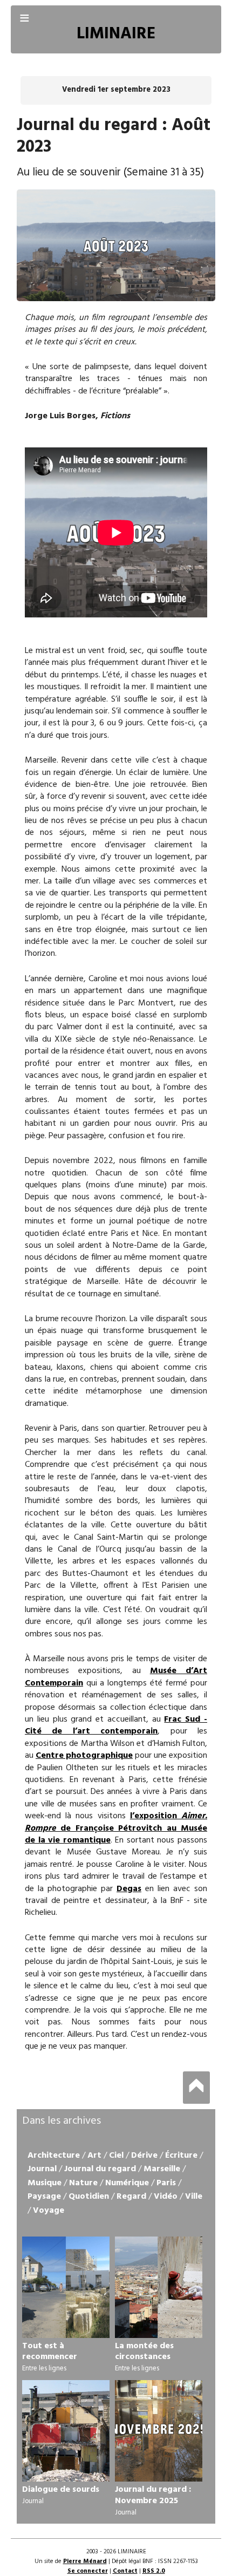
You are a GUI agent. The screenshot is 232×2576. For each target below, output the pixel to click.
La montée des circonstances (144, 2352)
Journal (42, 2169)
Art (94, 2156)
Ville (194, 2197)
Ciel (116, 2156)
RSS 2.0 (154, 2571)
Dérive (144, 2156)
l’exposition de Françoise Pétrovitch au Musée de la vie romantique (116, 1828)
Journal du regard (100, 2169)
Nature (83, 2183)
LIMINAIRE (116, 34)
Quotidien (89, 2197)
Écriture (181, 2156)
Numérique (127, 2183)
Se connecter (88, 2571)
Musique (45, 2183)
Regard (131, 2197)
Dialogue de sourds (61, 2490)
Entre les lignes (44, 2368)
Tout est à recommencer (50, 2352)
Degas (129, 1889)
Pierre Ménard (85, 2561)
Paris (166, 2183)
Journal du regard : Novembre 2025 (153, 2495)
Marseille (162, 2169)
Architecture (54, 2156)
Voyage (49, 2211)
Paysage (44, 2197)
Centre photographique (84, 1756)
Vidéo (166, 2197)
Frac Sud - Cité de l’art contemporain (116, 1725)
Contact (125, 2571)
